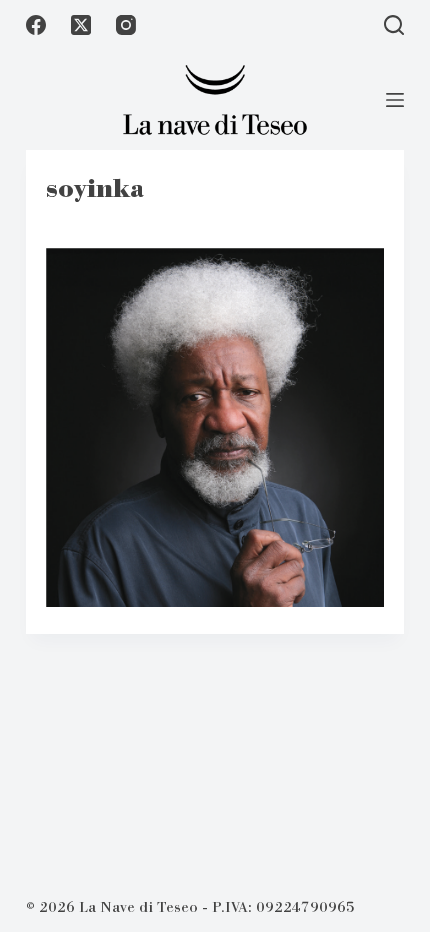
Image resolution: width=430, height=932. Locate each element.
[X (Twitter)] (81, 25)
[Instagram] (126, 25)
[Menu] (395, 100)
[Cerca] (394, 25)
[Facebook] (36, 25)
